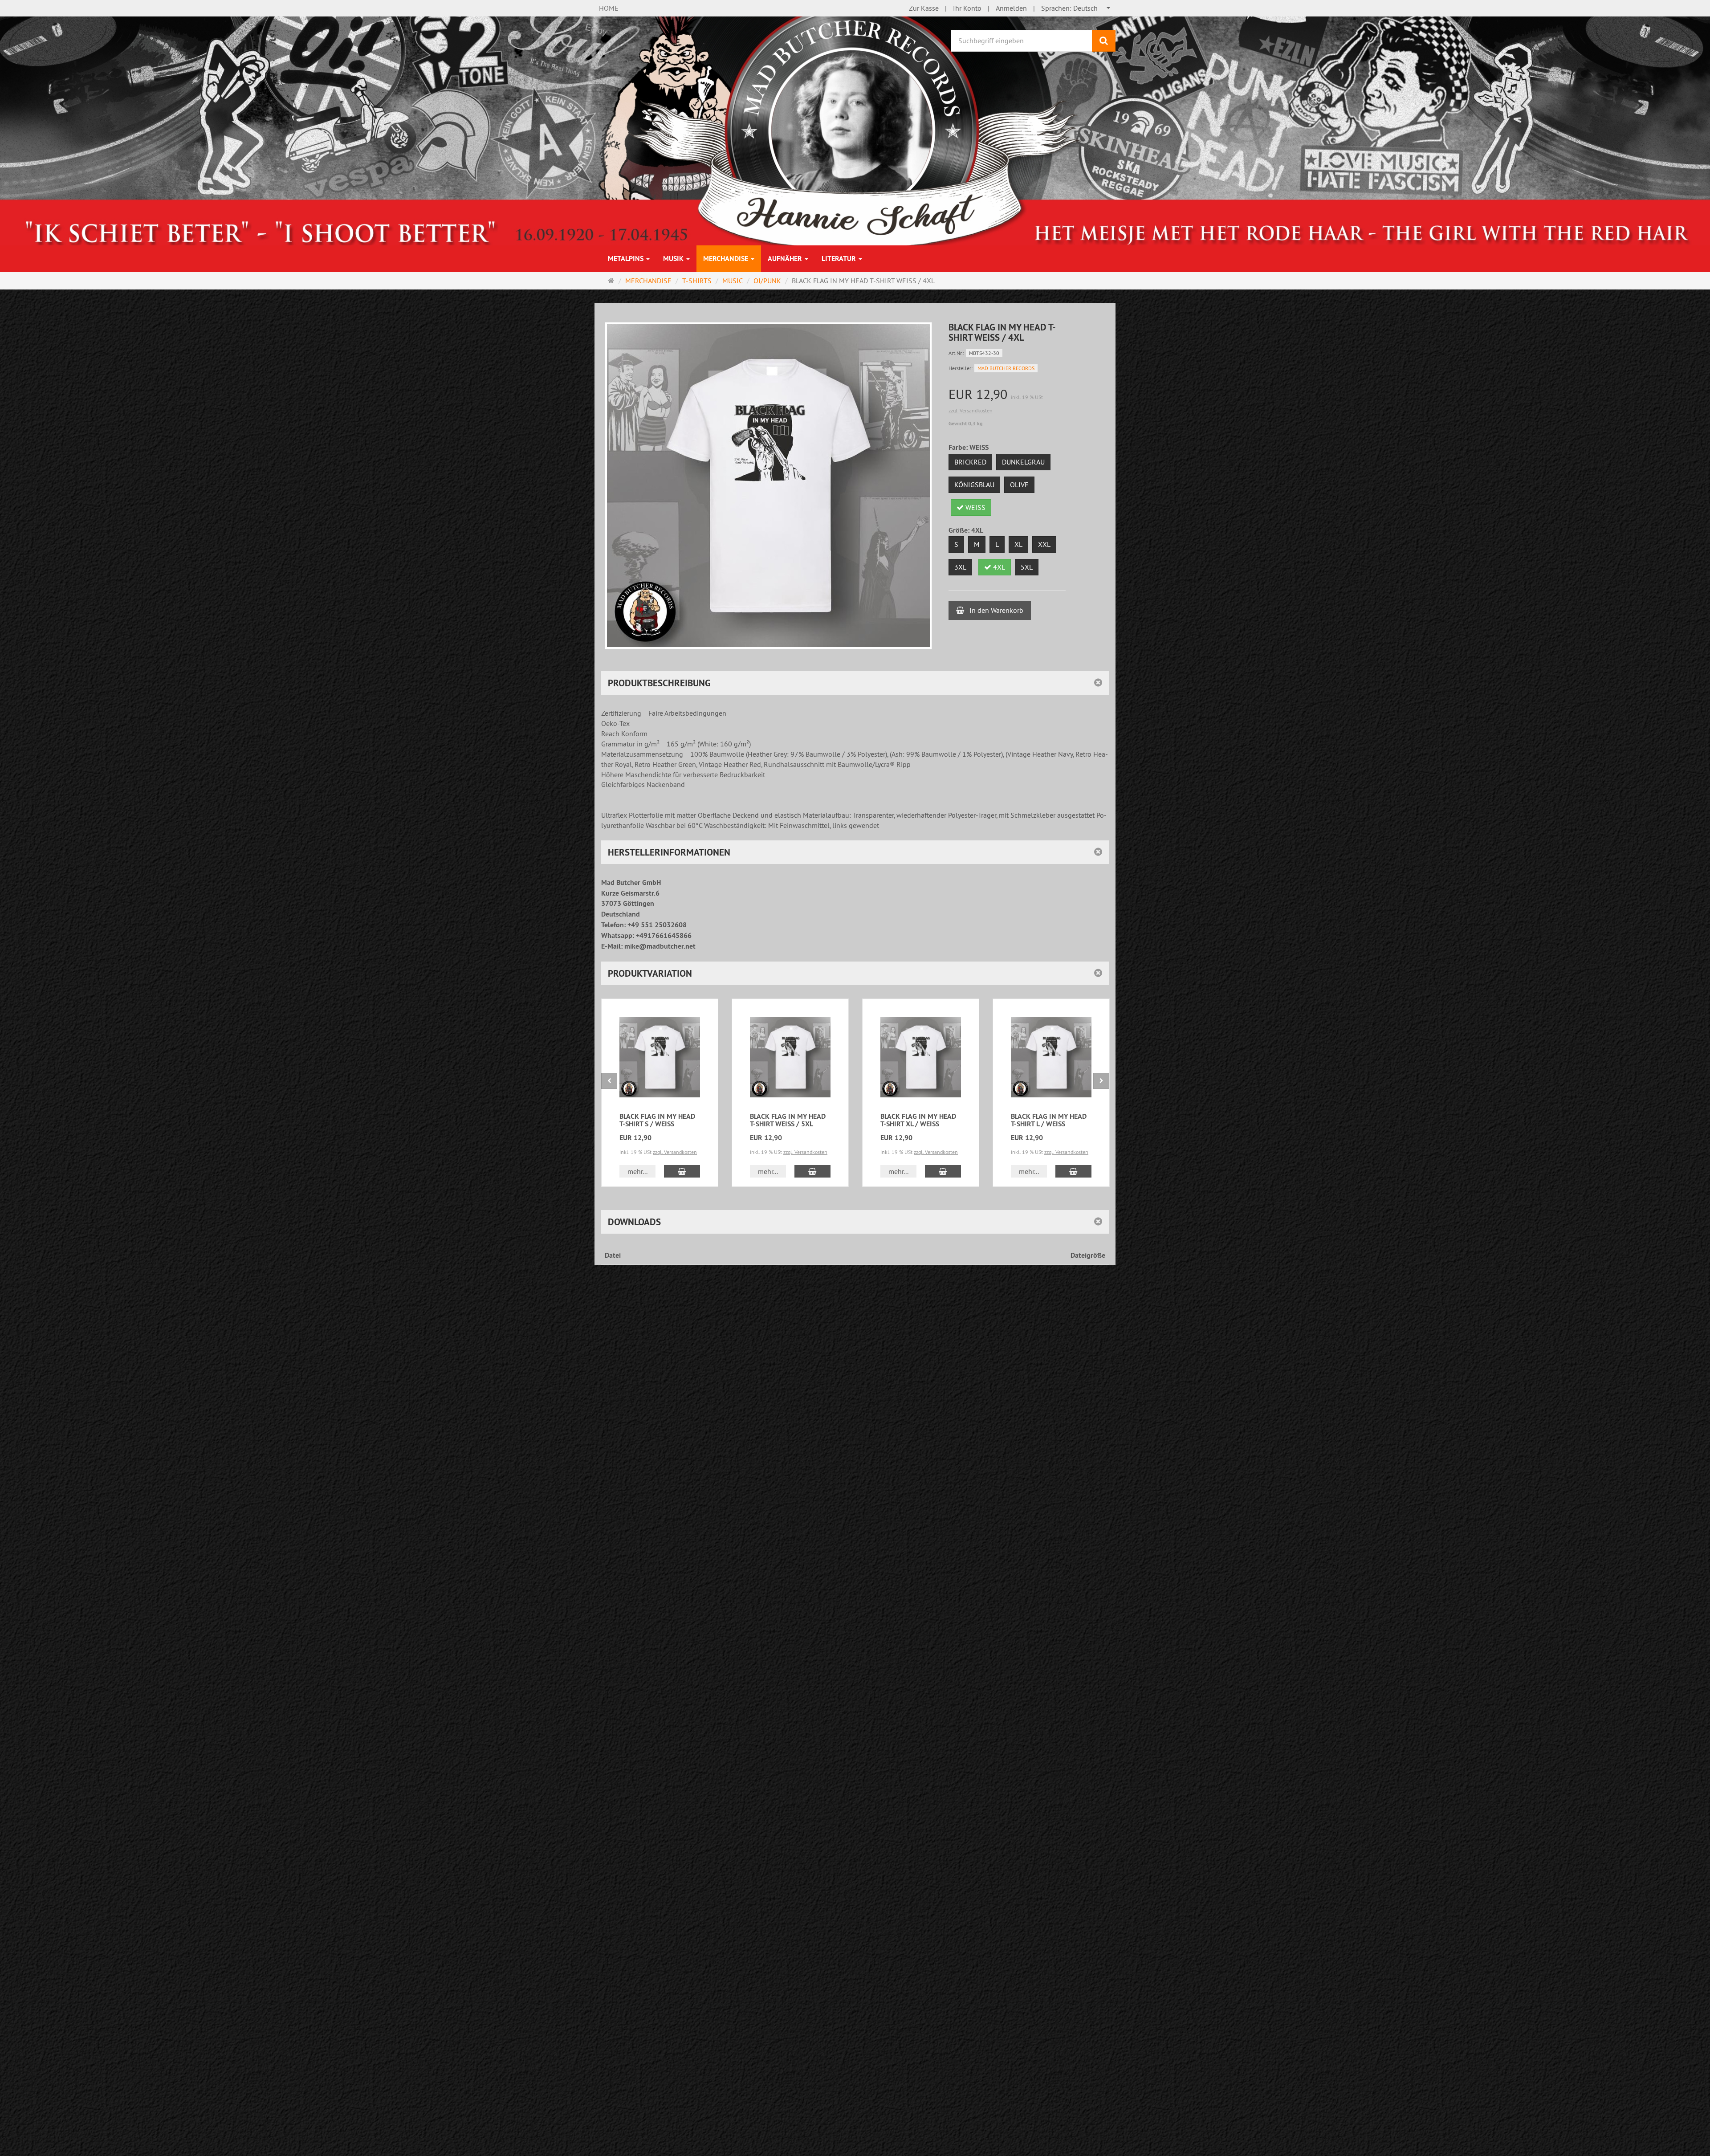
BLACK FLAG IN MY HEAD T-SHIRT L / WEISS (1049, 1120)
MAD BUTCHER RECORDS (1006, 368)
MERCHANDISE (727, 259)
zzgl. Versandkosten (971, 410)
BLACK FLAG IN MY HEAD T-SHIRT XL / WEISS (918, 1120)
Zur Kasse (924, 8)
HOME (609, 8)
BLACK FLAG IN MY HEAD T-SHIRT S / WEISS (657, 1120)
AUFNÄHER (786, 259)
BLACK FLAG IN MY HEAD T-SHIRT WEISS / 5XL (788, 1120)
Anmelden (1011, 8)
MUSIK (674, 259)
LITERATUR (840, 259)
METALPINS (627, 259)
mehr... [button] (637, 1171)
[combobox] (1076, 8)
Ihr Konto (967, 8)
